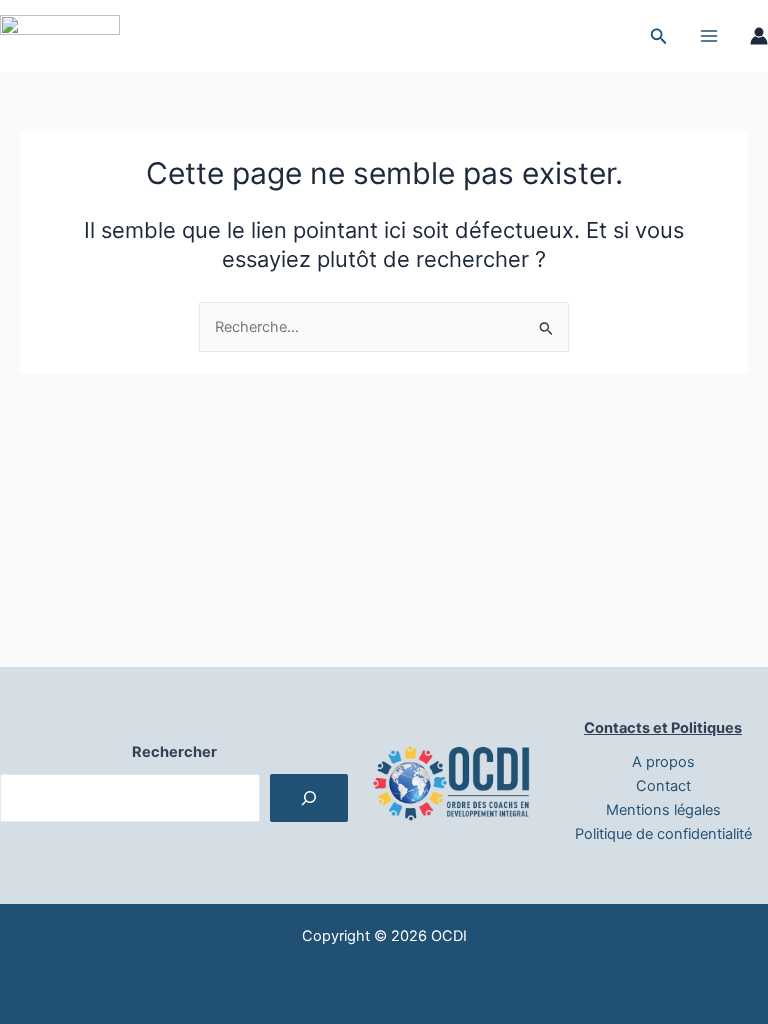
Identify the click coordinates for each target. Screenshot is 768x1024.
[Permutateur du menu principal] (709, 36)
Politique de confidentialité (663, 834)
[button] (659, 36)
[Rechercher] (309, 798)
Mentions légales (663, 810)
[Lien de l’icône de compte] (759, 36)
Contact (663, 786)
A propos (663, 762)
